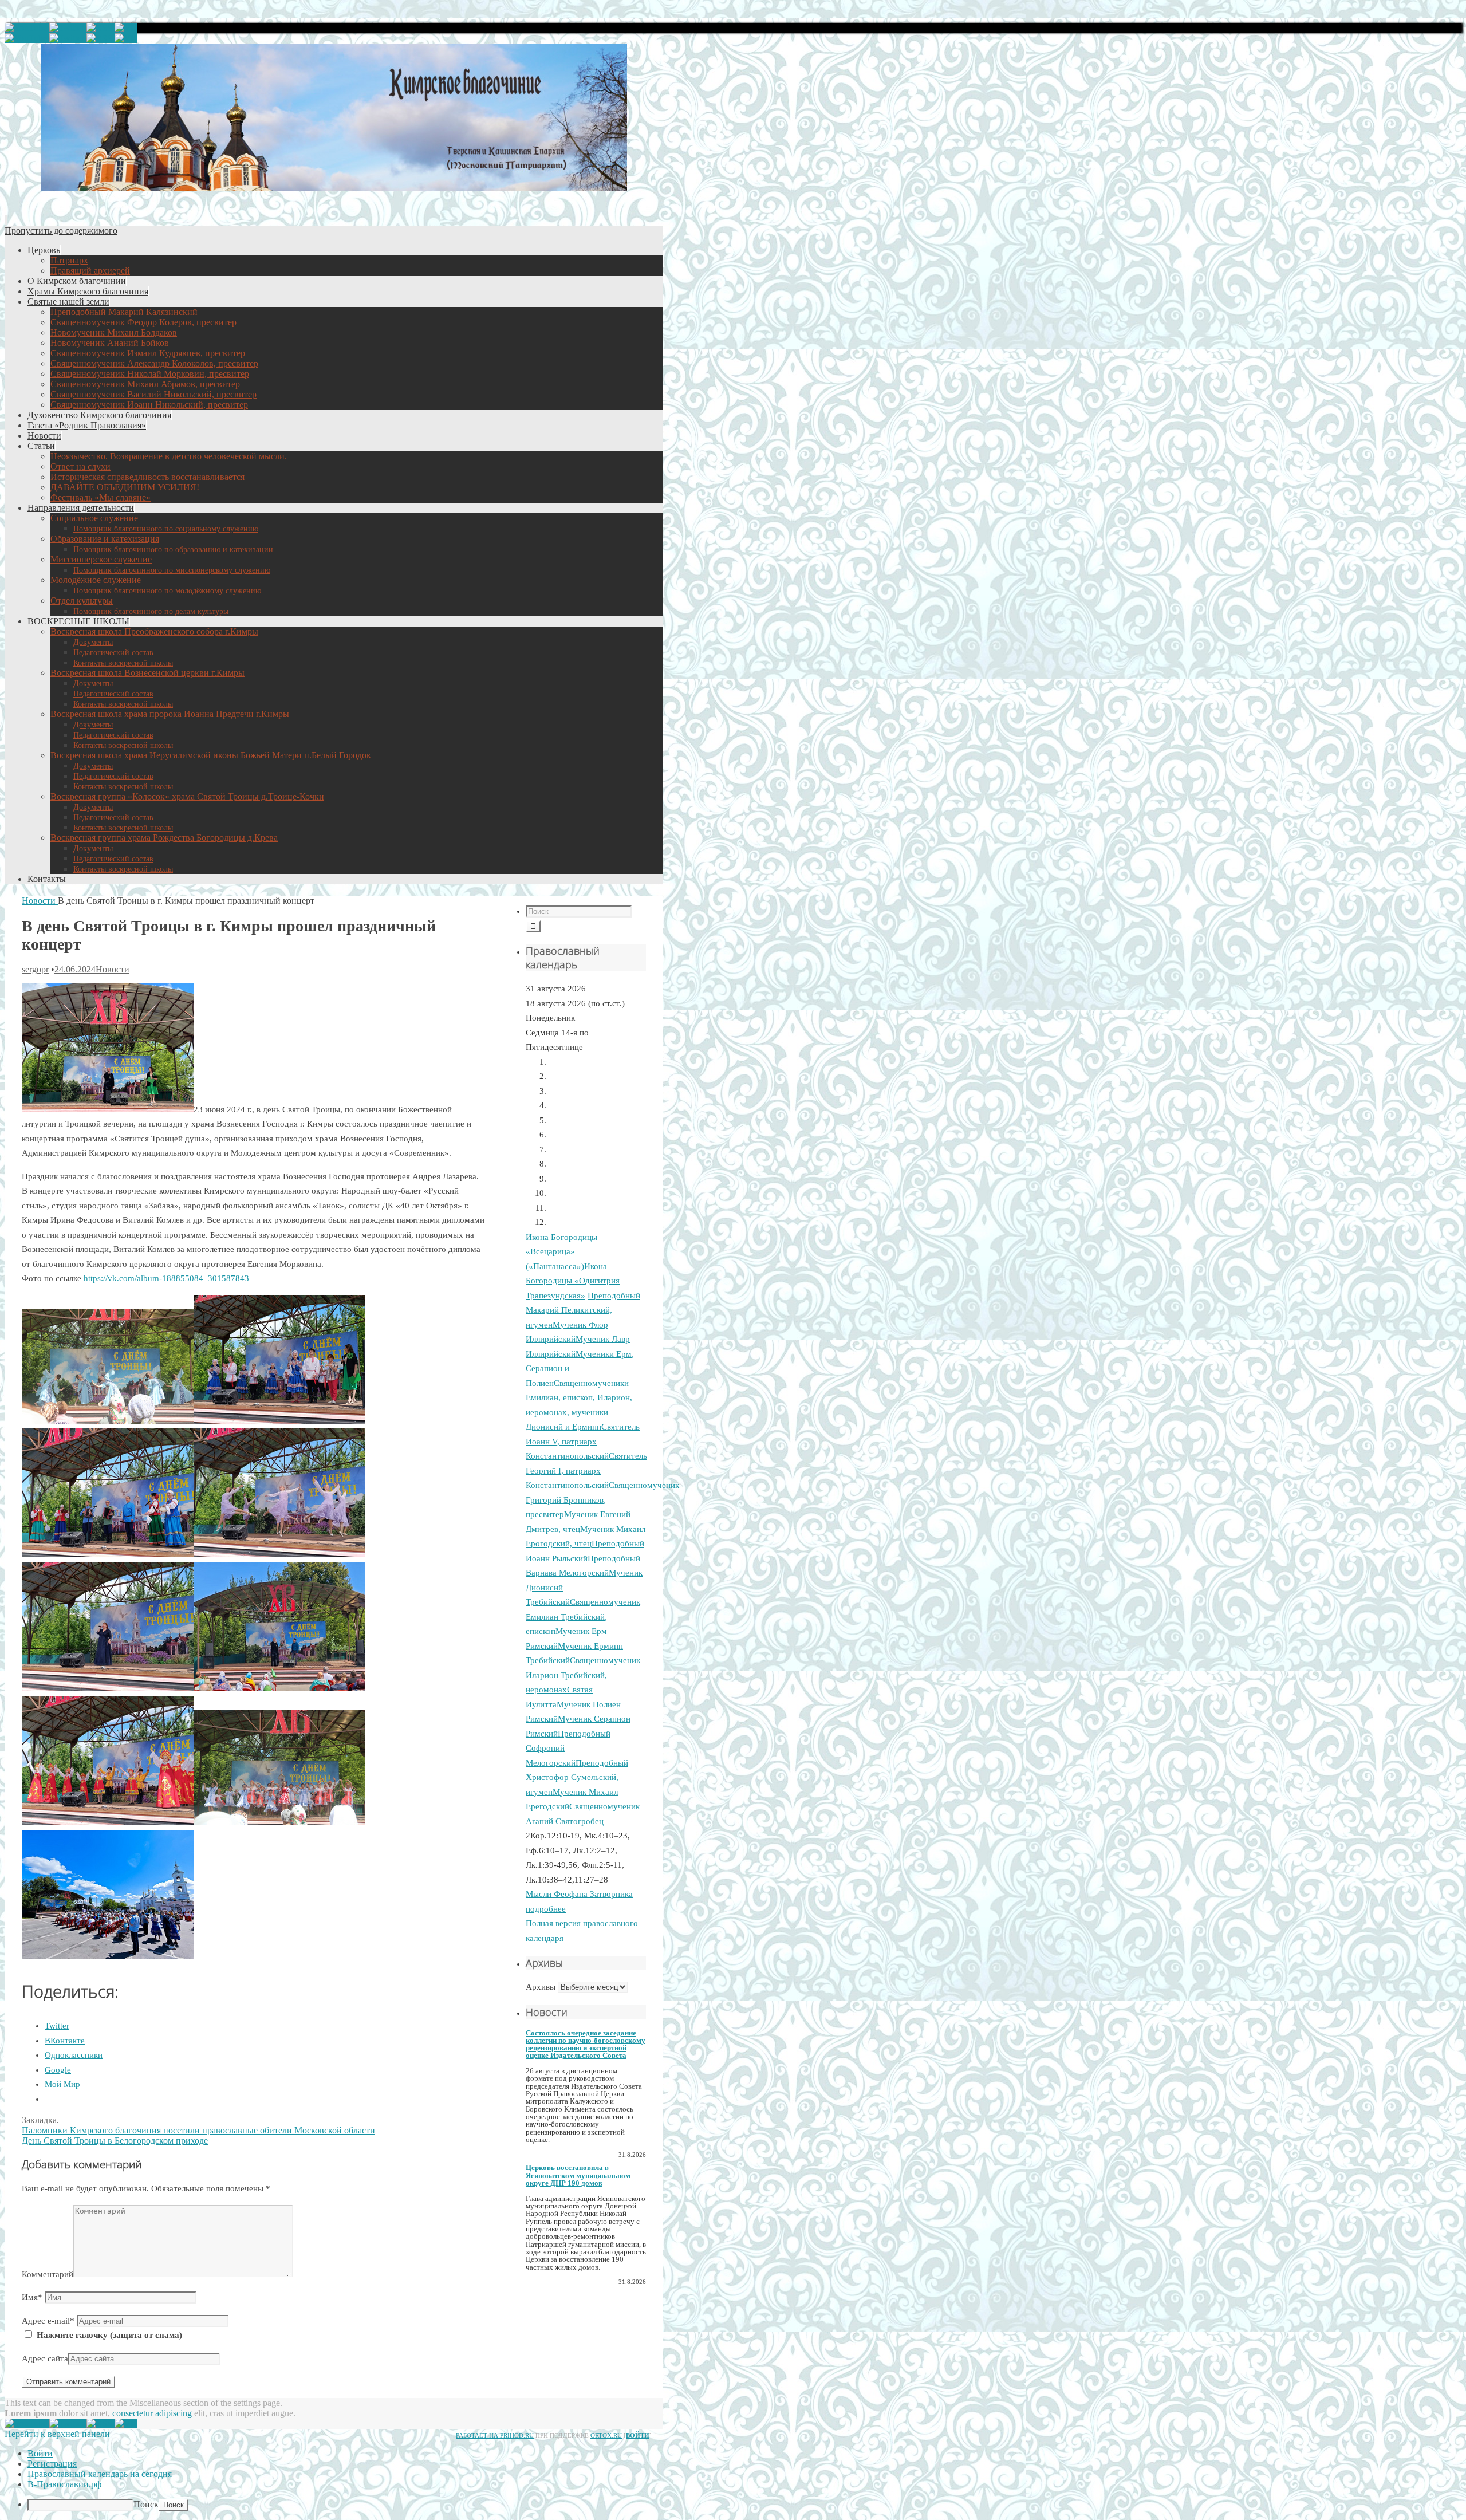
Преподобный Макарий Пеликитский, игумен (583, 1310)
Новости (39, 901)
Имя (32, 2297)
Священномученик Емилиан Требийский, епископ (583, 1617)
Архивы (541, 1987)
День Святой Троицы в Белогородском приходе (115, 2141)
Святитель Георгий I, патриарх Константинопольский (586, 1470)
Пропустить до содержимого (61, 231)
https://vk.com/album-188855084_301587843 (166, 1278)
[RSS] (101, 28)
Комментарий (48, 2274)
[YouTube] (27, 28)
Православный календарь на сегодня (100, 2474)
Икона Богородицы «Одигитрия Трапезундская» (573, 1281)
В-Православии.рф (64, 2484)
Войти (638, 2435)
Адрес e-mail (48, 2321)
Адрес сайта (45, 2358)
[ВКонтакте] (126, 28)
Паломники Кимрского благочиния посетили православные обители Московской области (198, 2130)
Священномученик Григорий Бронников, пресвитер (602, 1500)
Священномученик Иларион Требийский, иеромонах (583, 1675)
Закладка (39, 2120)
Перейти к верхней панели (57, 2434)
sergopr (35, 969)
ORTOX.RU (606, 2435)
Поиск (146, 2504)
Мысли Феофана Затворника (579, 1894)
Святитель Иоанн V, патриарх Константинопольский (583, 1441)
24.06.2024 (75, 969)
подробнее (546, 1909)
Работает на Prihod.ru (495, 2435)
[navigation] (733, 2480)
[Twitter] (68, 28)
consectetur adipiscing (152, 2413)
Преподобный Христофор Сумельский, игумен (577, 1777)
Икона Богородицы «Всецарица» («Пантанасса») (561, 1252)
